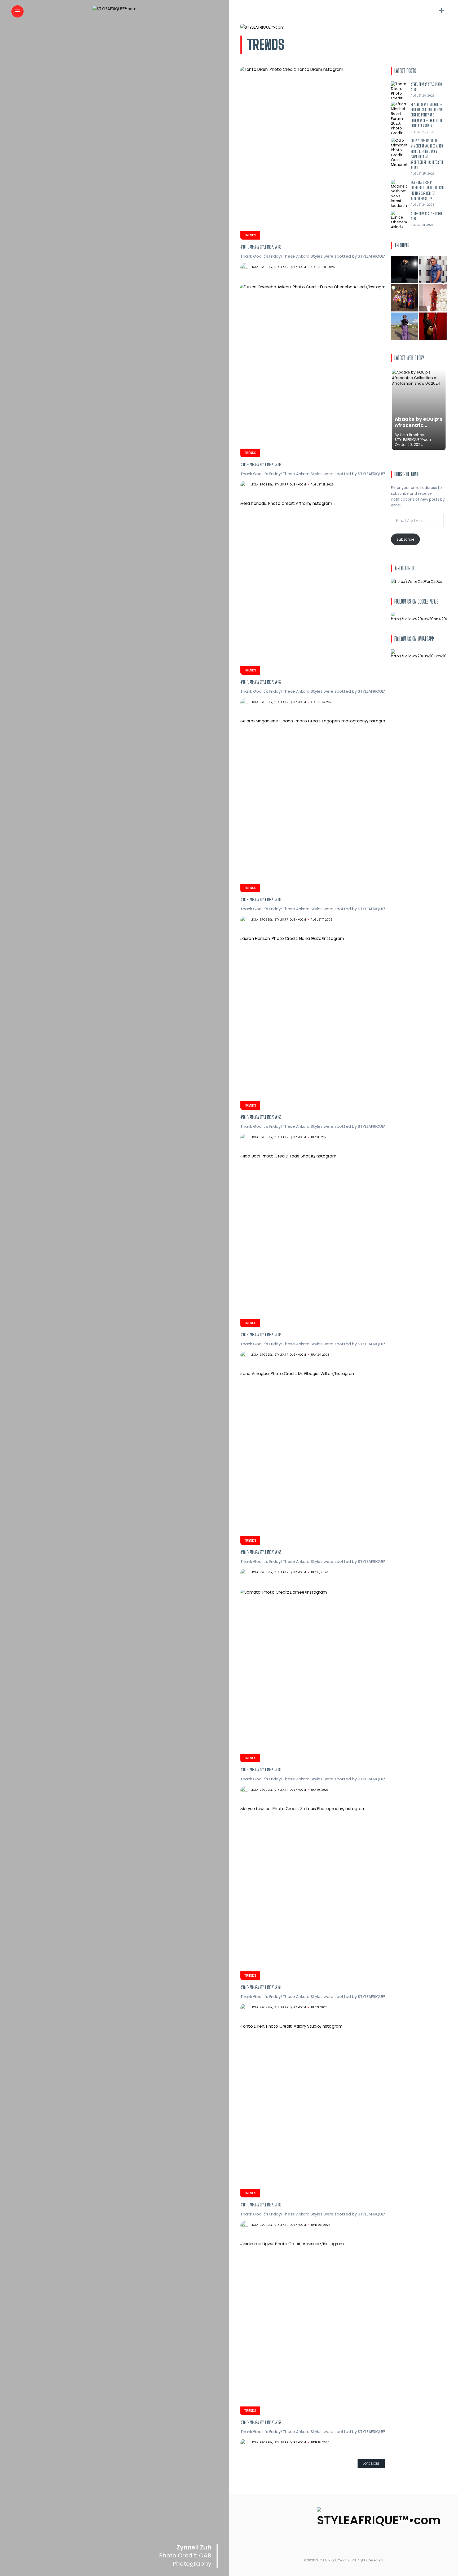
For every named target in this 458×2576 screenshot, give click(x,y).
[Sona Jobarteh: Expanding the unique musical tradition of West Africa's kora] (433, 326)
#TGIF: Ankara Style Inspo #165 (261, 1117)
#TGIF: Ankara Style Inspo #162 (261, 1770)
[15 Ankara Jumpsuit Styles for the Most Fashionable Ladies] (433, 298)
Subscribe (406, 539)
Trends (250, 235)
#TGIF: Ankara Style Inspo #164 (261, 1335)
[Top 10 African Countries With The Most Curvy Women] (405, 269)
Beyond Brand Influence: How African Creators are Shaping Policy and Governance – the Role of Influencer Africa (427, 115)
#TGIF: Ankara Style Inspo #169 (261, 247)
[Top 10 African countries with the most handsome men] (433, 269)
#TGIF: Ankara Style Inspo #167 (261, 682)
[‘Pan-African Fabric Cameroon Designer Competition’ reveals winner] (405, 298)
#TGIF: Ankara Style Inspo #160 (261, 2205)
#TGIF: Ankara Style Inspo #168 (261, 464)
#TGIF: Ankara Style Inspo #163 (261, 1552)
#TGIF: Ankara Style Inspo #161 (261, 1987)
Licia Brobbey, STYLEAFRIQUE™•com (278, 267)
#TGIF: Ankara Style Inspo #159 (261, 2422)
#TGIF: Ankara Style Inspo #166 (261, 899)
